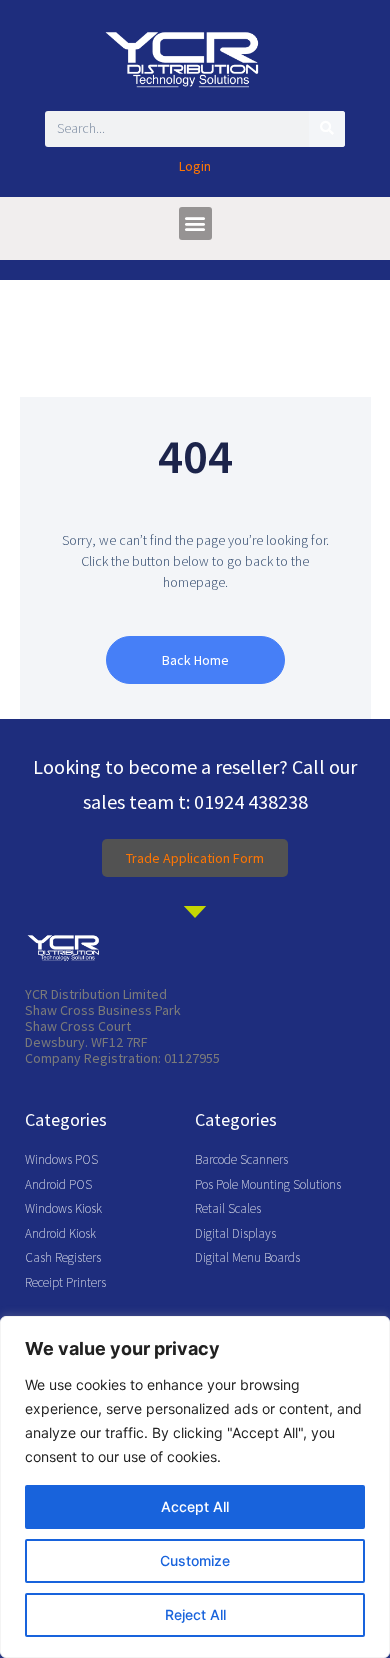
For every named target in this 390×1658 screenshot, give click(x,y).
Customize (195, 1560)
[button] (195, 223)
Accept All (195, 1506)
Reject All (195, 1614)
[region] (195, 1487)
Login (195, 166)
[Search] (327, 129)
